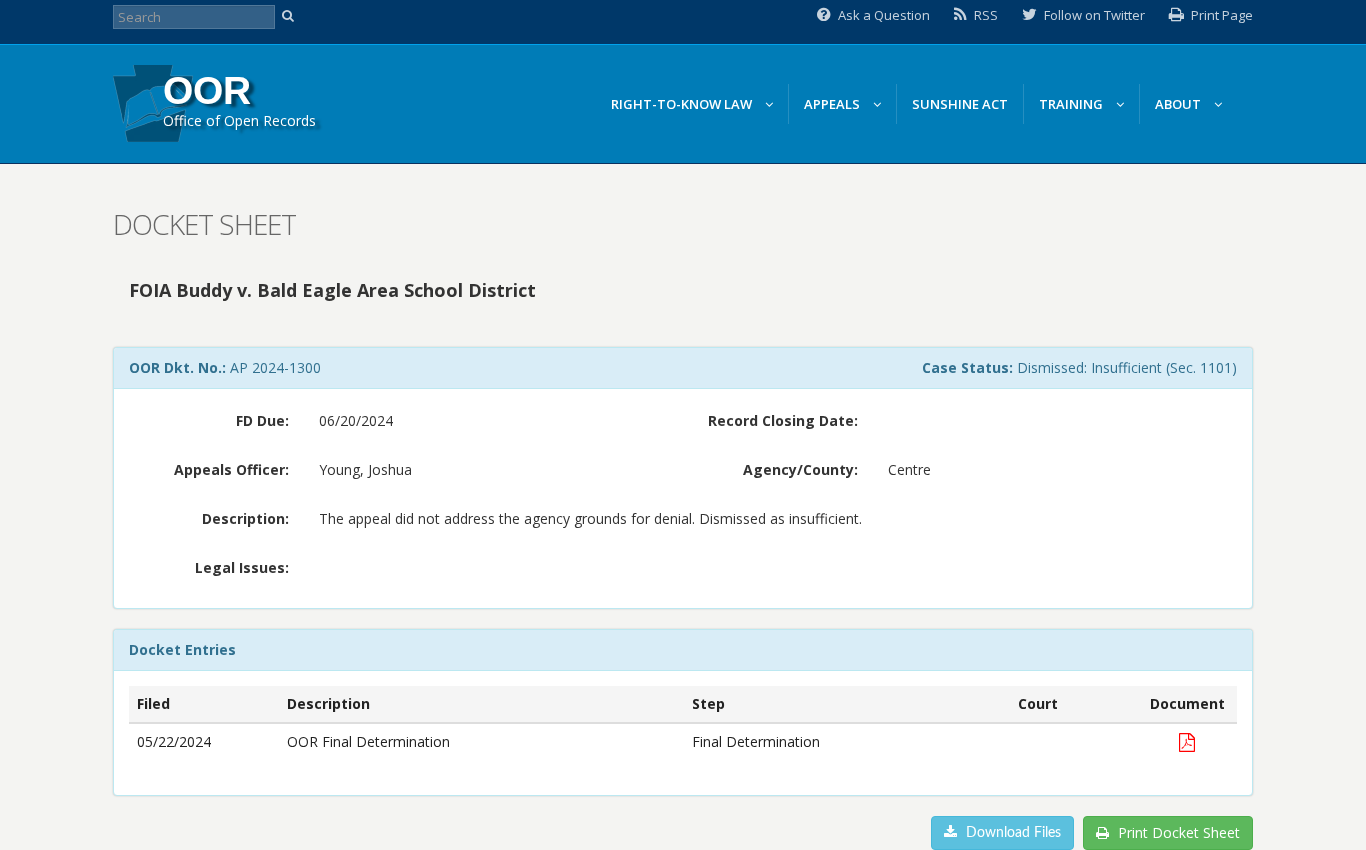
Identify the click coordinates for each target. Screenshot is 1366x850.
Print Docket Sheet (1177, 832)
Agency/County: (800, 469)
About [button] (1179, 104)
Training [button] (1072, 104)
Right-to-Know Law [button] (683, 104)
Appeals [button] (833, 104)
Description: (245, 518)
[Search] (290, 17)
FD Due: (262, 420)
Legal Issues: (242, 567)
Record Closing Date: (783, 420)
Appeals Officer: (231, 469)
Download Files (1011, 833)
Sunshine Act (960, 104)
